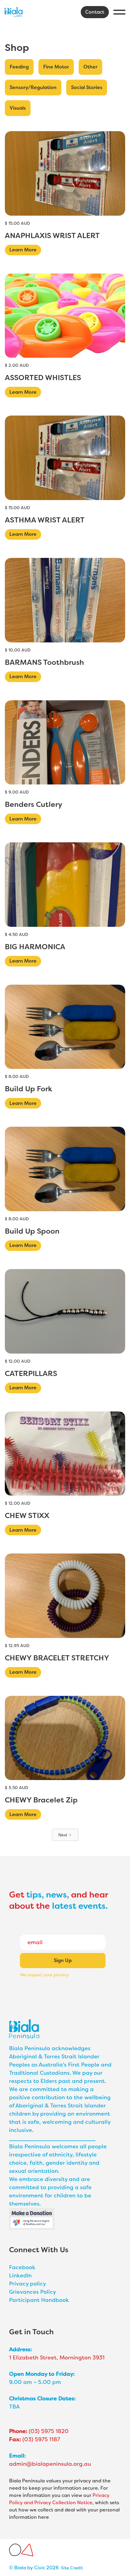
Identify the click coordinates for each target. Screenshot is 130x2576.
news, (57, 1895)
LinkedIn (20, 2276)
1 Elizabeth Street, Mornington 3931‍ (57, 2358)
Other (90, 67)
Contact (95, 12)
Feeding (19, 67)
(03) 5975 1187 (35, 2439)
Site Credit (72, 2568)
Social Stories (87, 87)
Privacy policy (28, 2284)
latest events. (80, 1906)
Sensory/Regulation (33, 87)
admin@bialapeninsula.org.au (50, 2464)
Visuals (18, 108)
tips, (35, 1895)
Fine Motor (56, 67)
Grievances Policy (32, 2292)
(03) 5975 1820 (39, 2431)
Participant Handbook (39, 2300)
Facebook (22, 2267)
